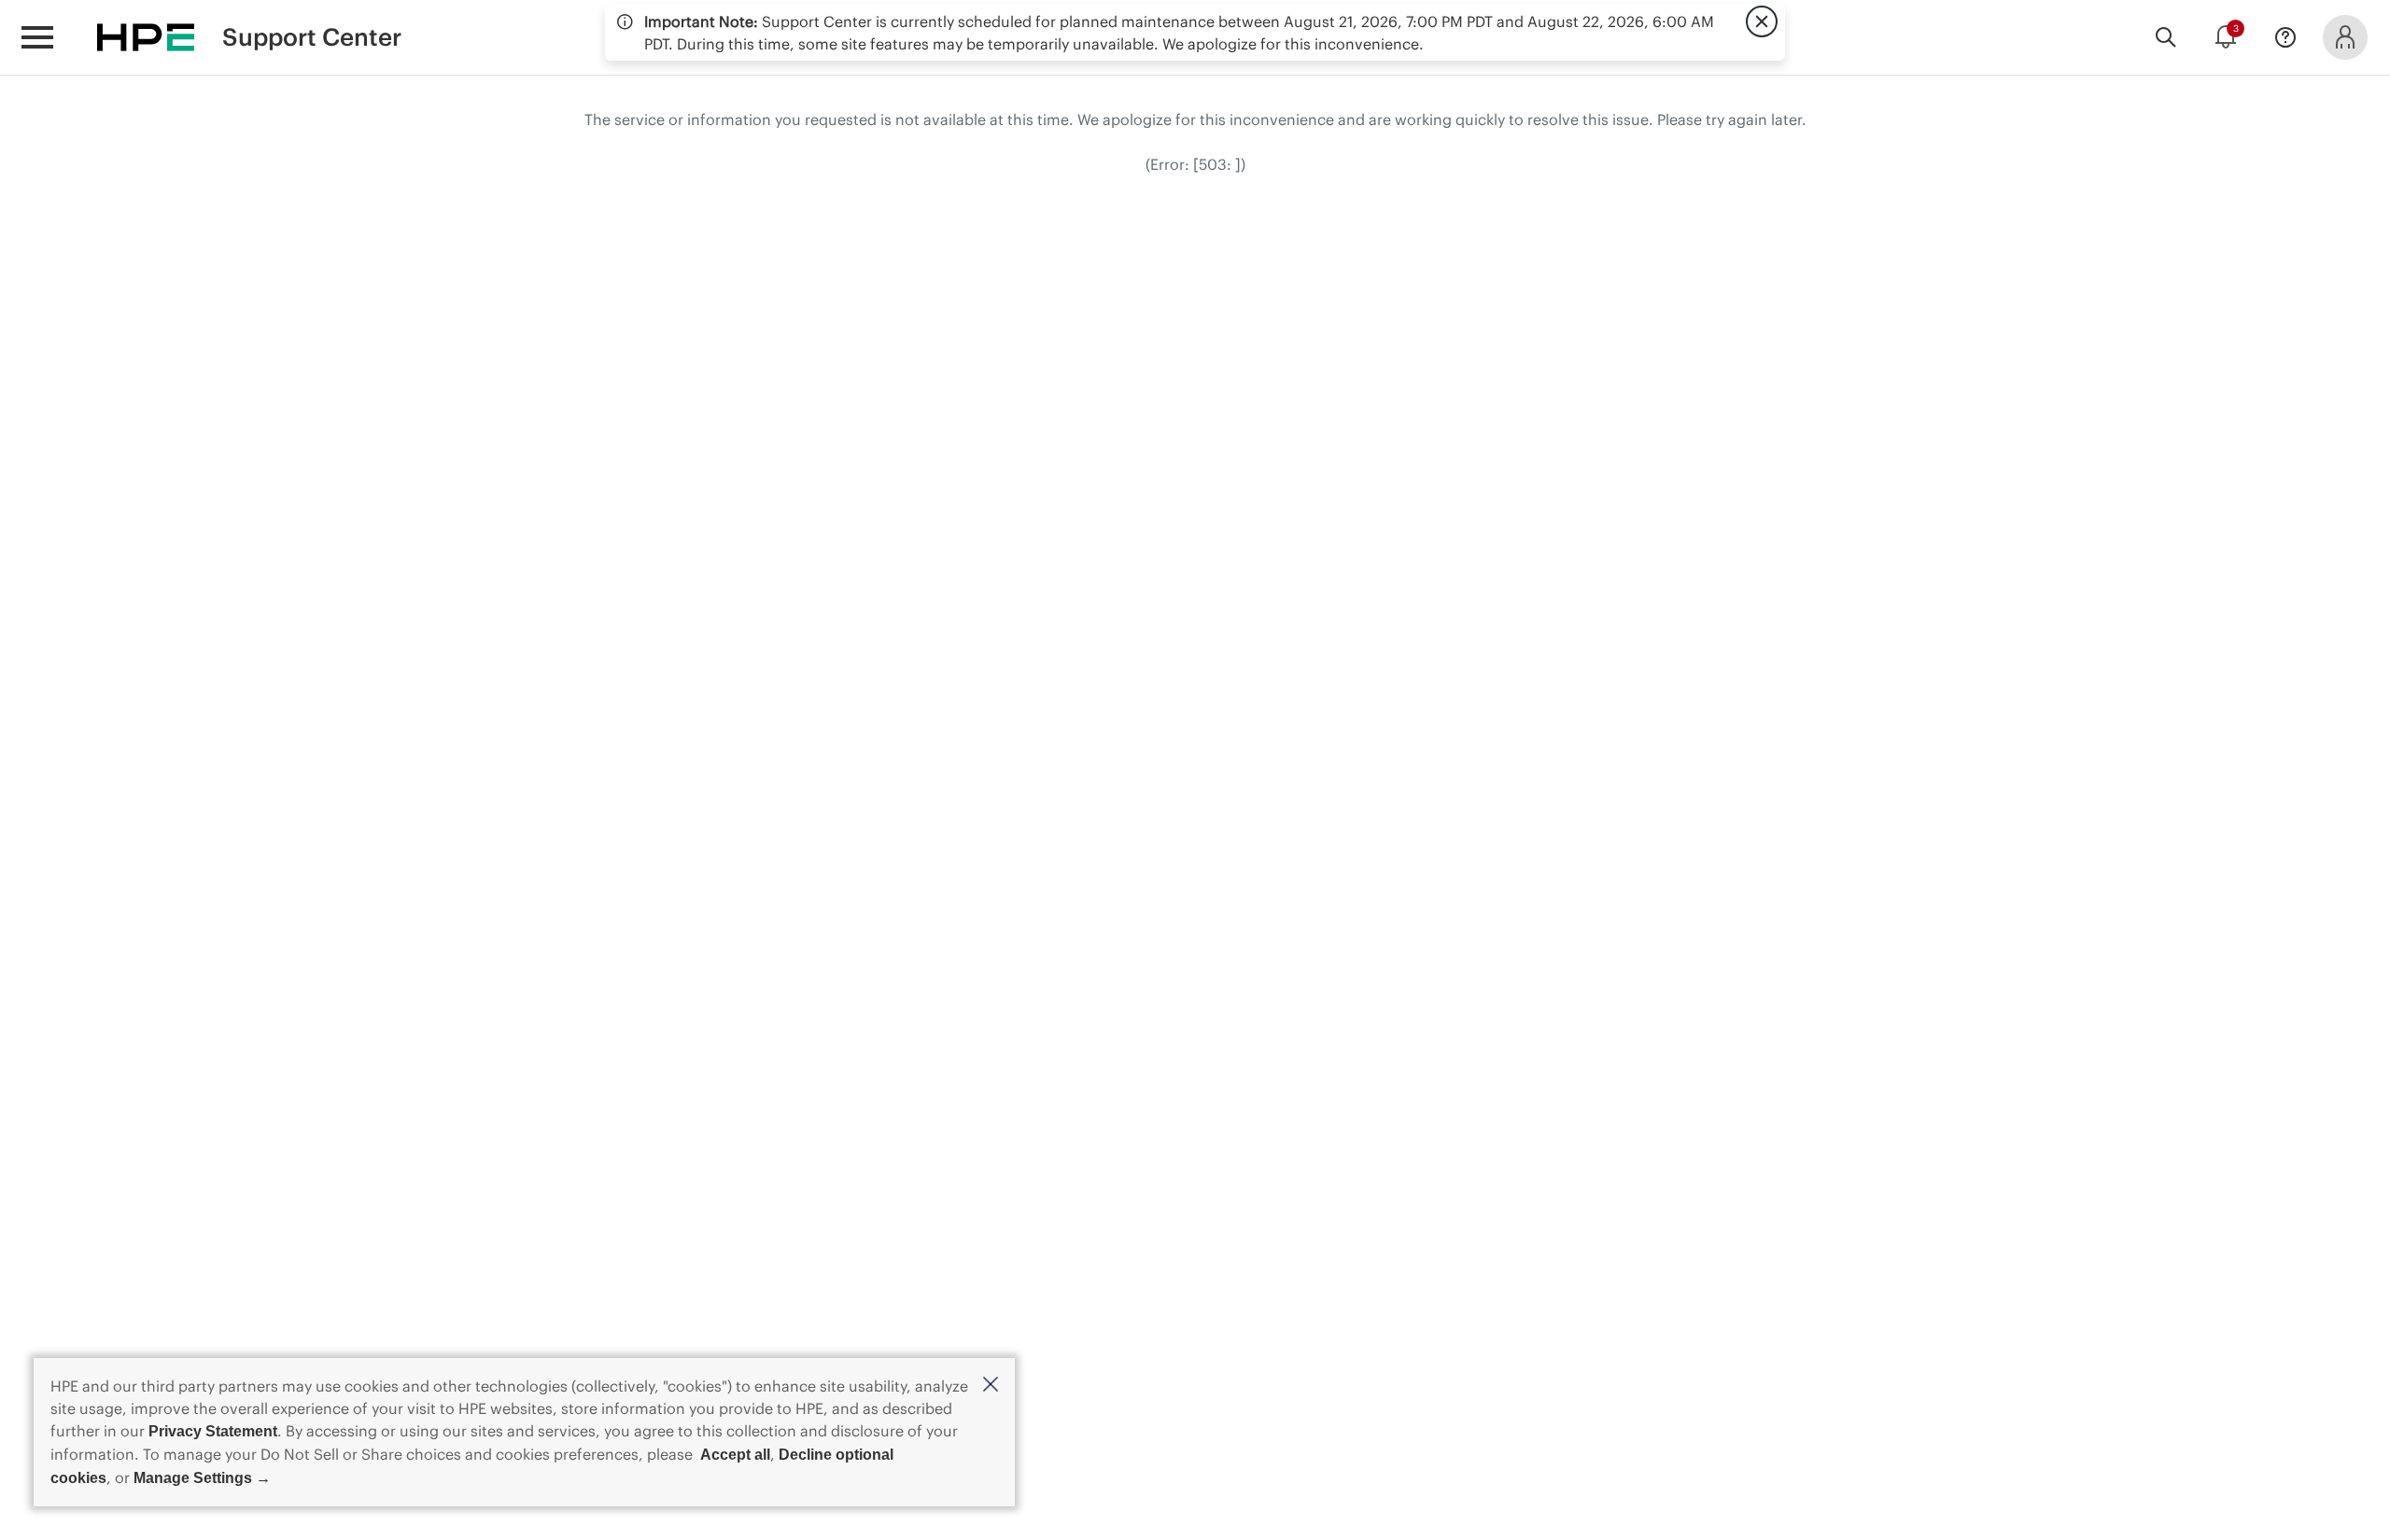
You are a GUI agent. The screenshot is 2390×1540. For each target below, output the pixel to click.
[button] (991, 1386)
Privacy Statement (213, 1431)
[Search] (2166, 37)
